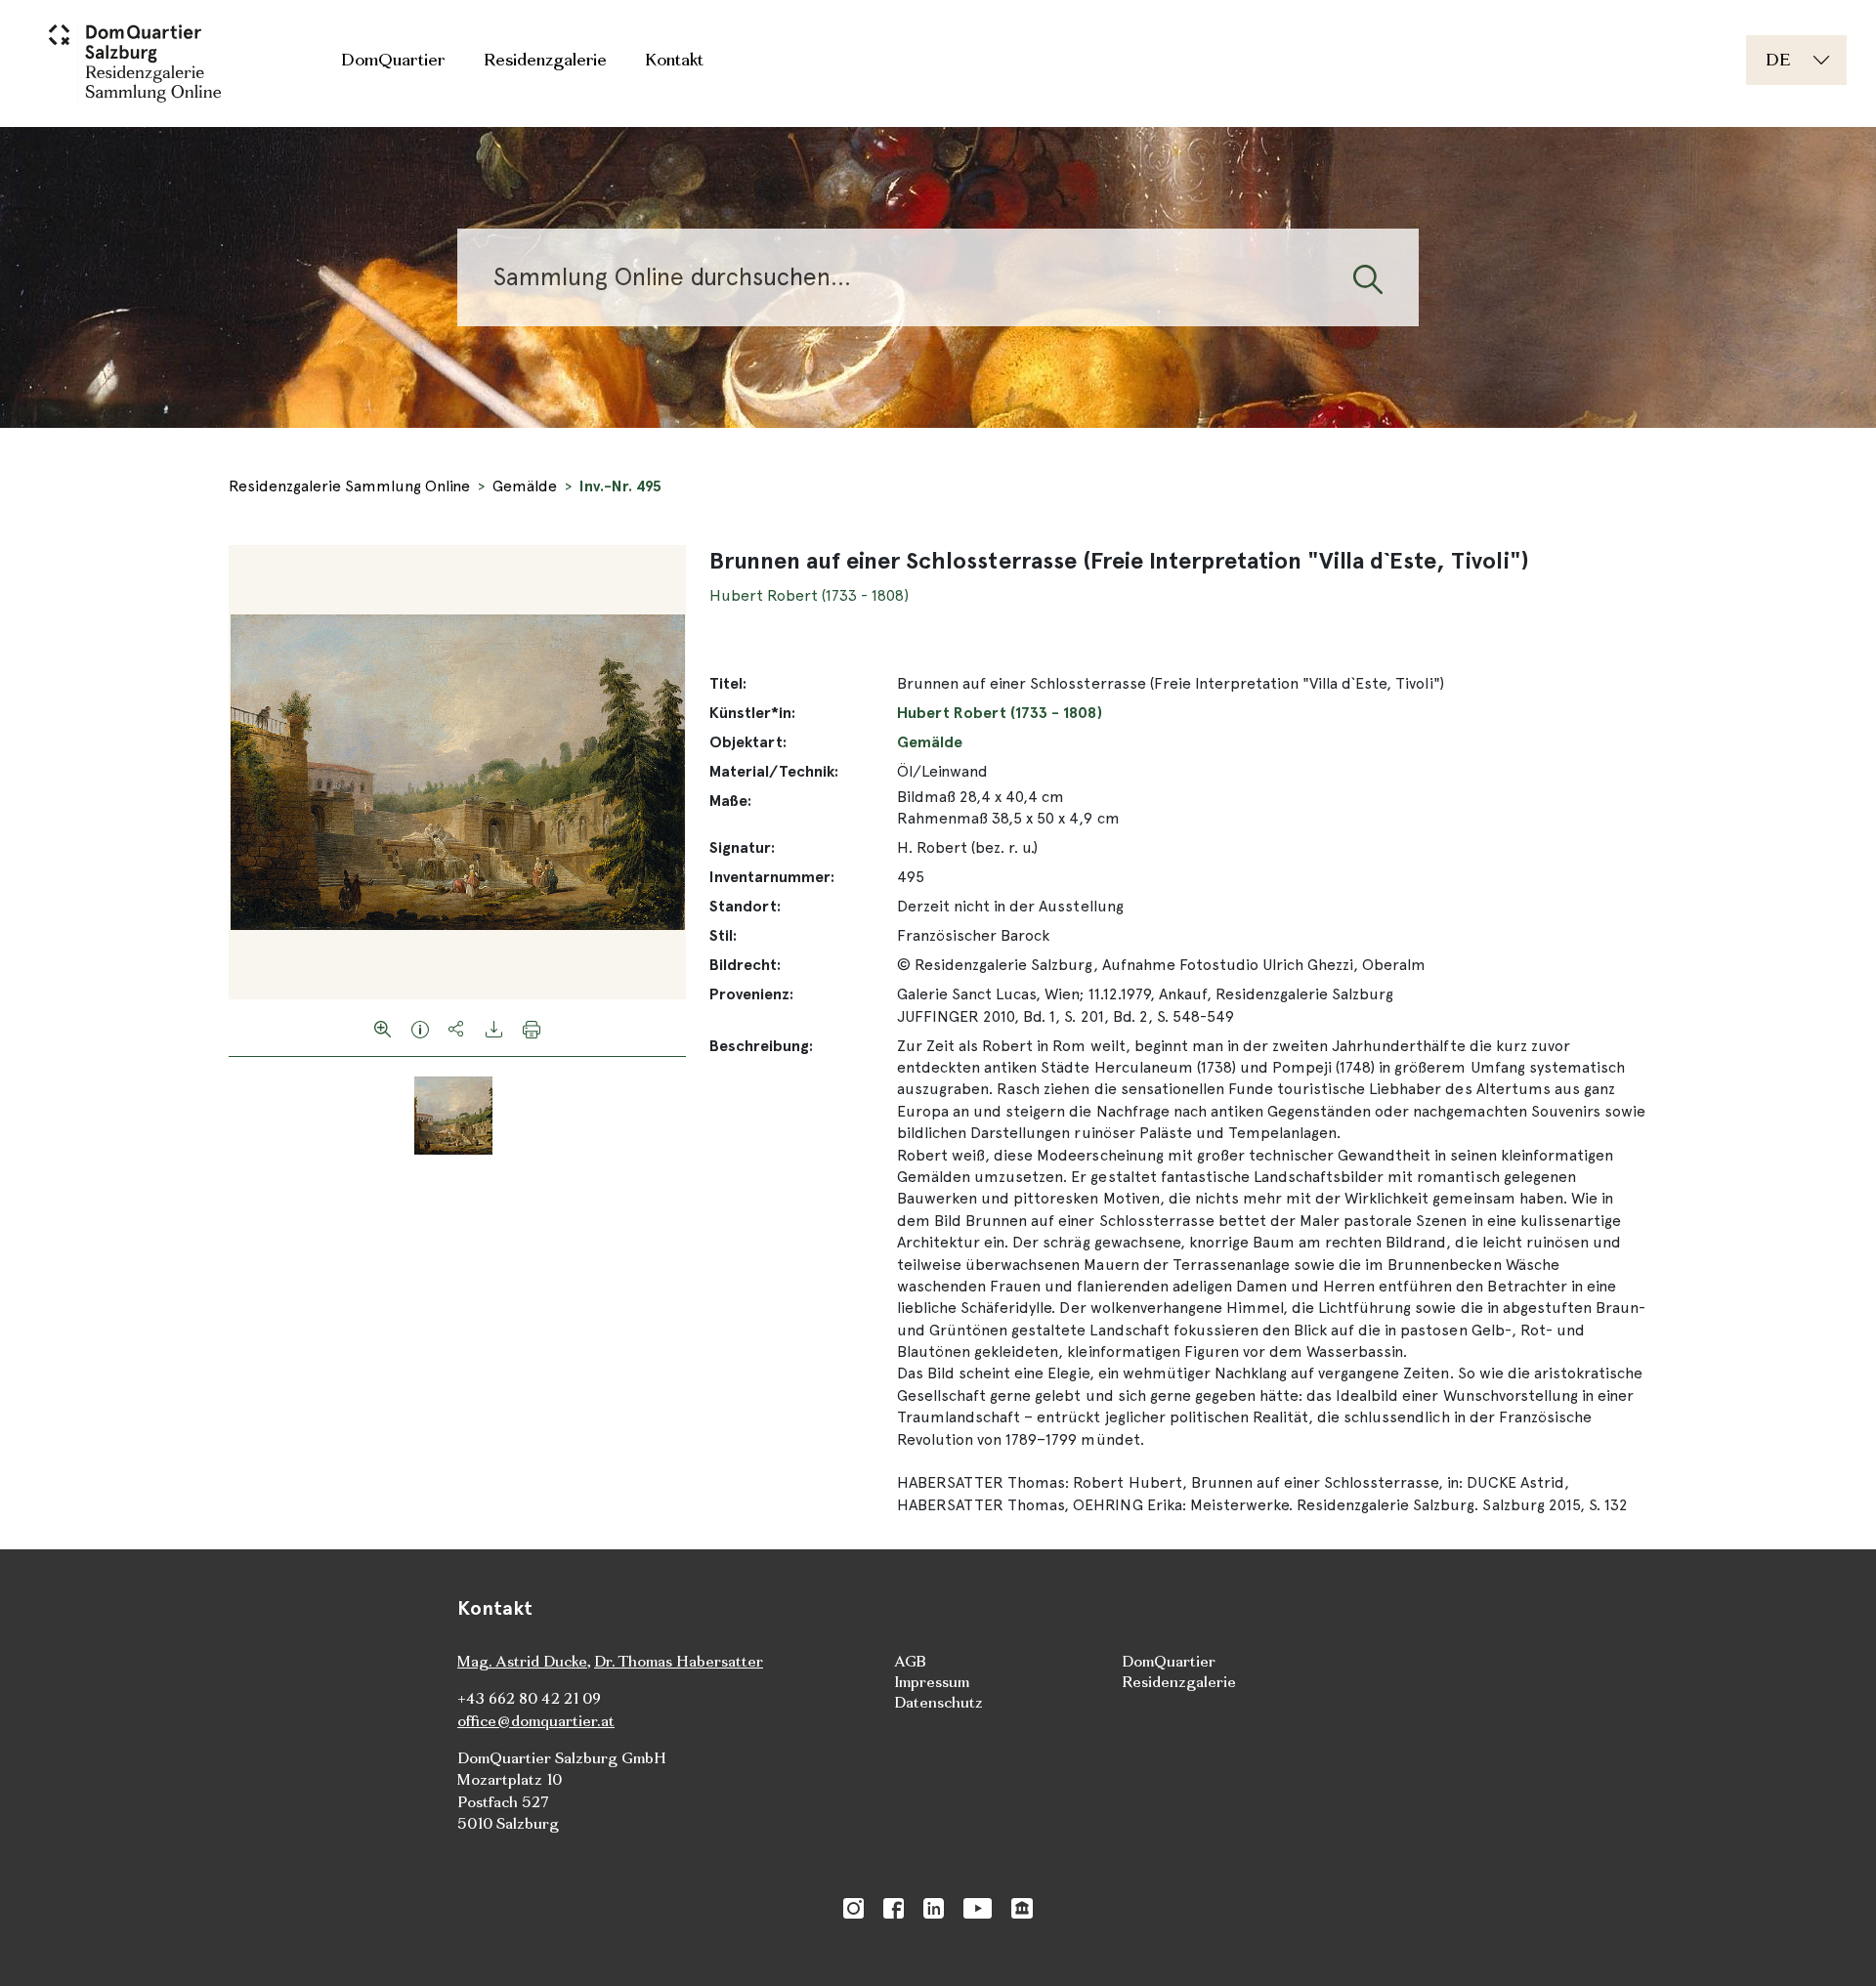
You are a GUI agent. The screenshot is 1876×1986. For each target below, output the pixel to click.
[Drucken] (532, 1028)
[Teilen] (457, 1028)
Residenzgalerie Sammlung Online (349, 486)
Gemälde (525, 486)
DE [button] (1778, 59)
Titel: (728, 683)
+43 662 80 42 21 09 (529, 1698)
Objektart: (748, 742)
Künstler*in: (752, 713)
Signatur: (742, 847)
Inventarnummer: (772, 877)
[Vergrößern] (383, 1028)
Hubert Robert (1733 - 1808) (809, 595)
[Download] (494, 1028)
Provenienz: (751, 994)
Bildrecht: (745, 965)
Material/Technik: (774, 771)
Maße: (730, 801)
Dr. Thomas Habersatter (679, 1661)
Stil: (723, 935)
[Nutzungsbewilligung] (420, 1028)
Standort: (745, 906)
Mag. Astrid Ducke (522, 1661)
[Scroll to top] (1833, 1943)
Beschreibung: (761, 1046)
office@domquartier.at (536, 1721)
